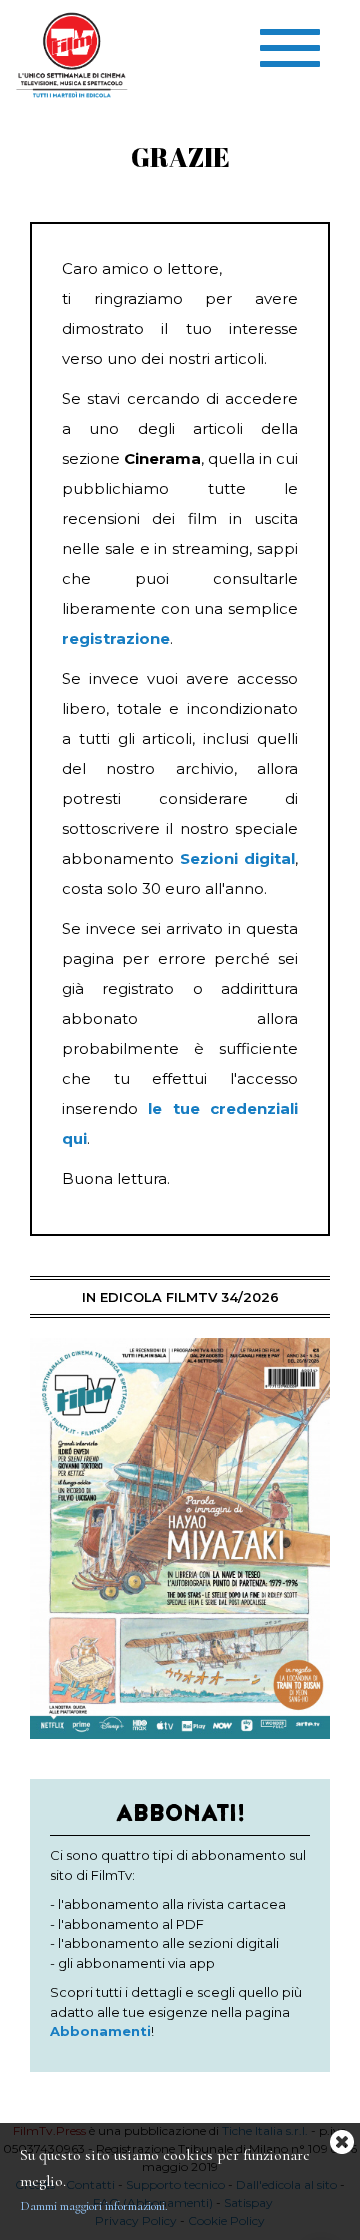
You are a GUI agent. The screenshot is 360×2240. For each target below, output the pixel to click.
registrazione (116, 638)
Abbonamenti (100, 2031)
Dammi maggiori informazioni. (94, 2206)
